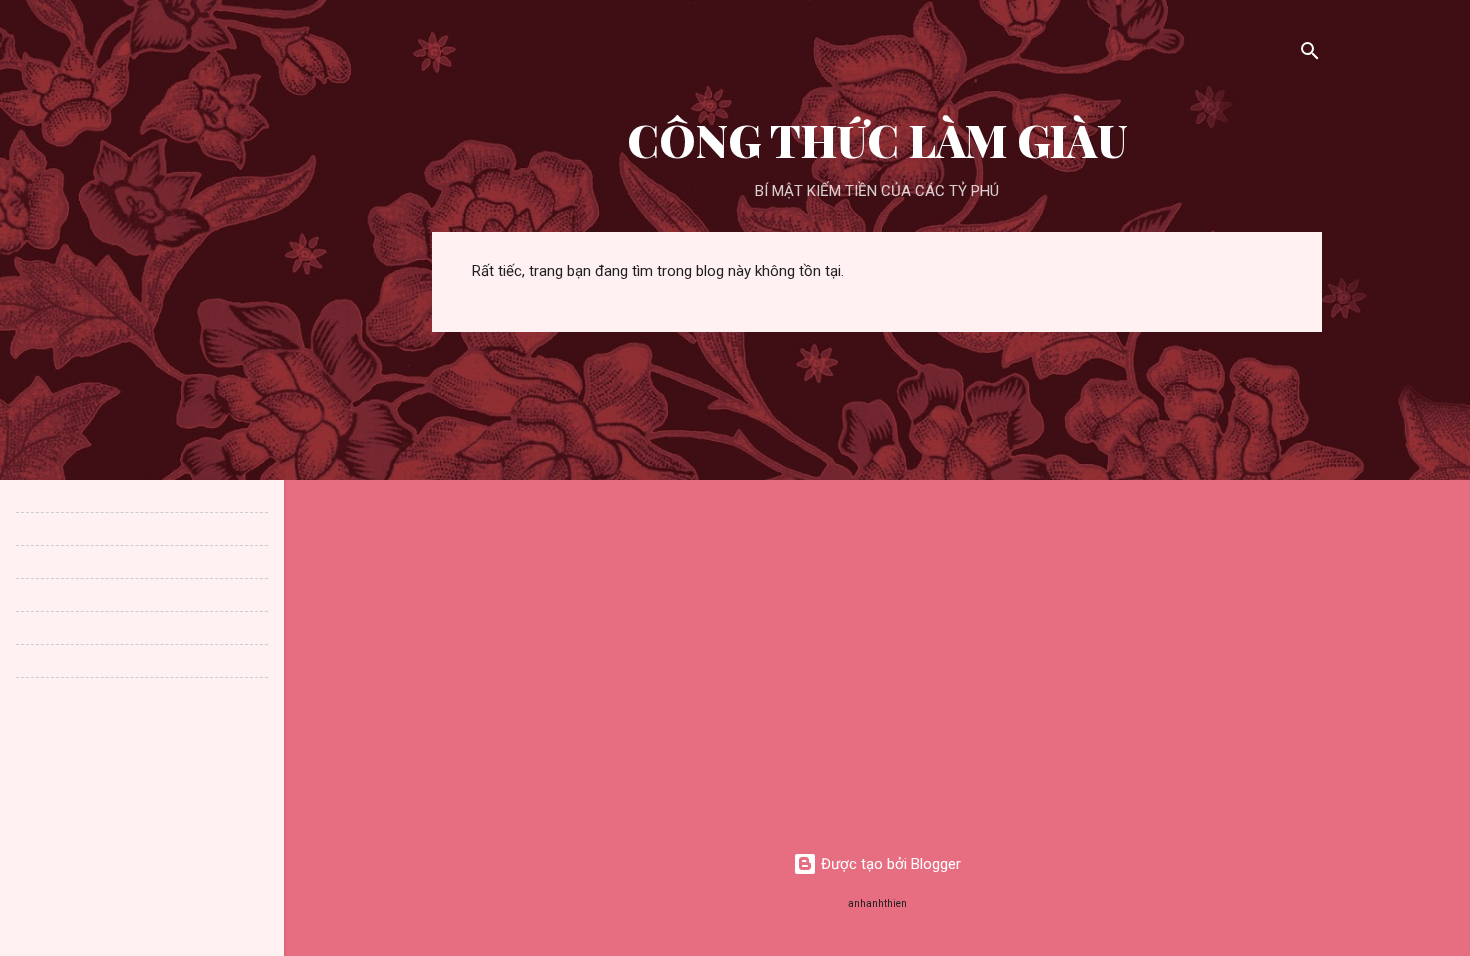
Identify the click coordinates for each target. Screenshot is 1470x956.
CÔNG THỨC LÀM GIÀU (877, 139)
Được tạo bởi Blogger (889, 864)
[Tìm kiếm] (1310, 54)
